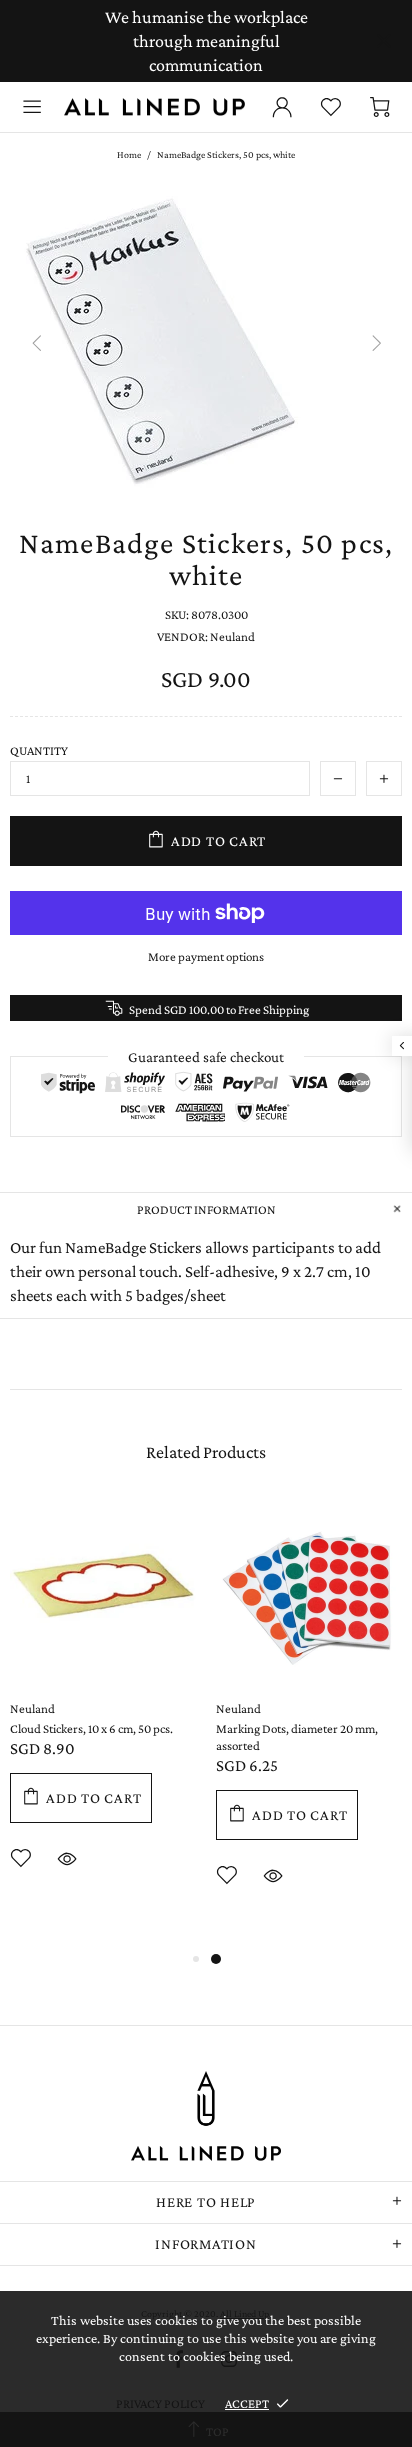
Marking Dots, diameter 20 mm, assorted (297, 1737)
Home (129, 154)
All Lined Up (154, 107)
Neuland (32, 1708)
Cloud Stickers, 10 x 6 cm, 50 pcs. (91, 1728)
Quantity (39, 750)
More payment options (206, 956)
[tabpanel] (309, 1723)
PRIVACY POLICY (160, 2403)
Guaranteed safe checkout (206, 1057)
